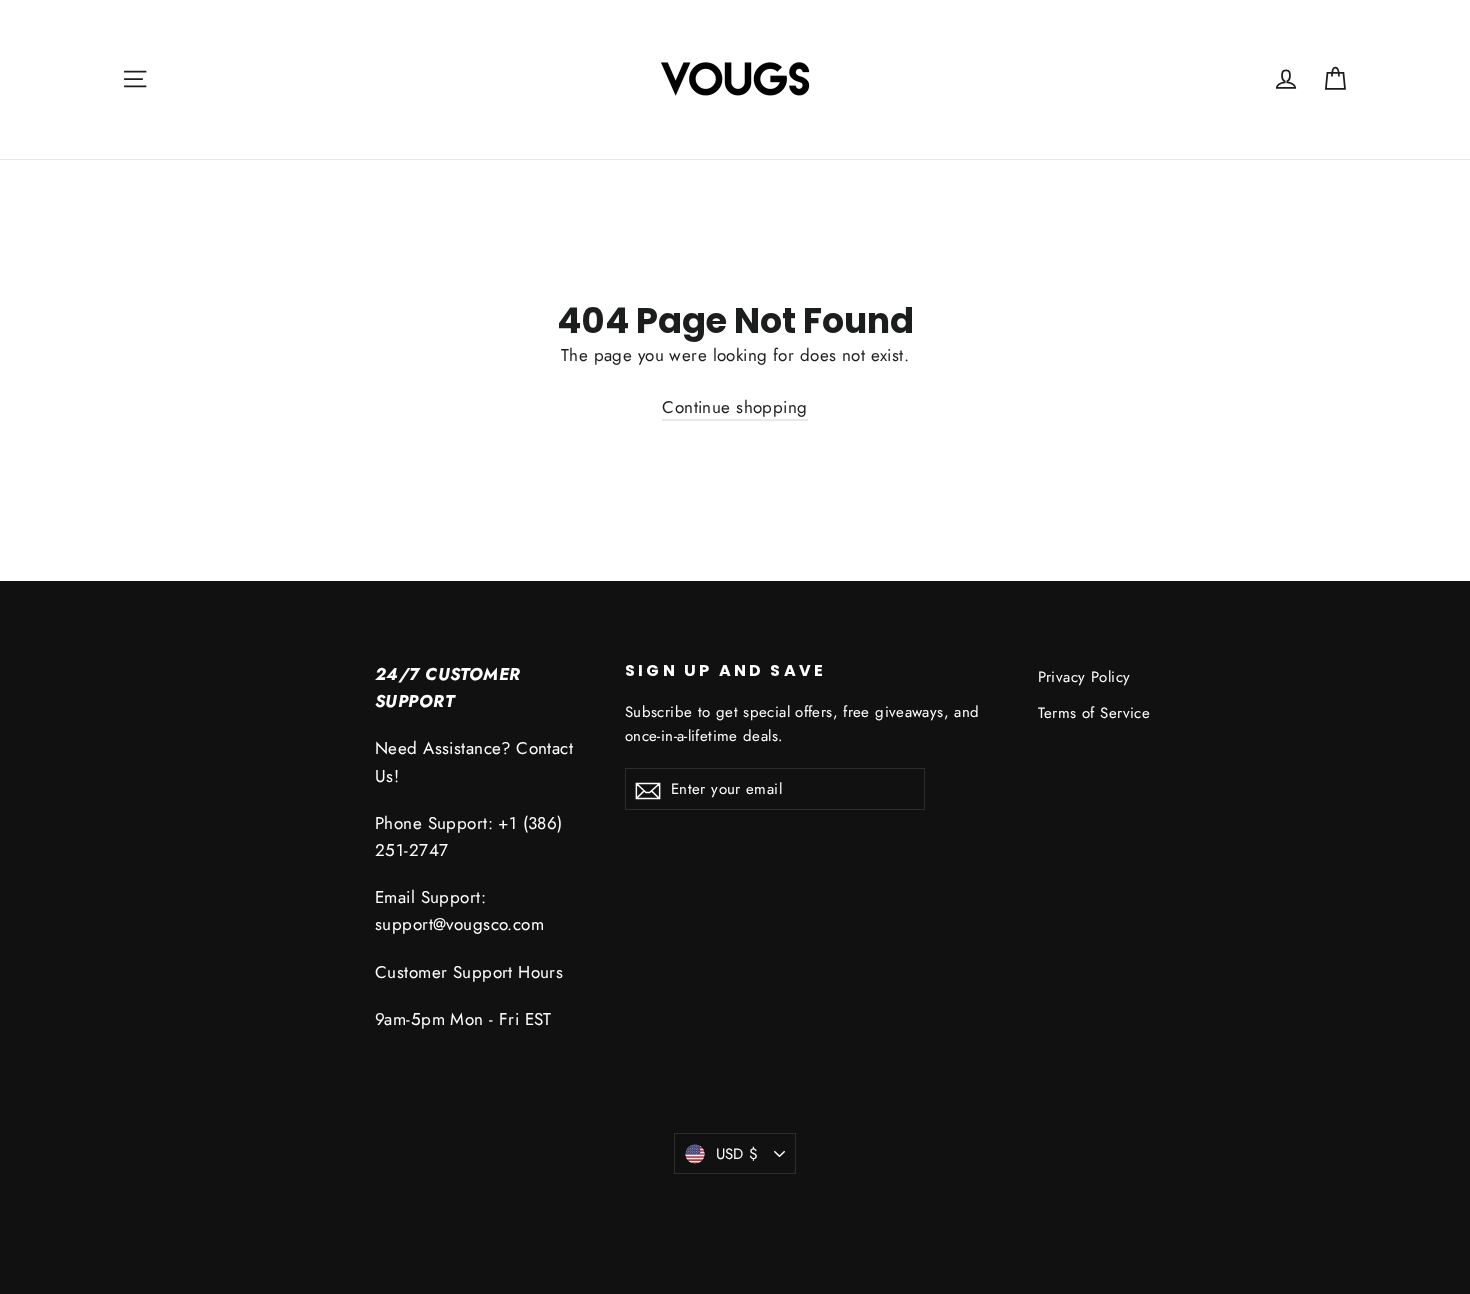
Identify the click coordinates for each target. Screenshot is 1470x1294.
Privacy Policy (1084, 677)
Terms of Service (1094, 713)
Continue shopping (734, 407)
